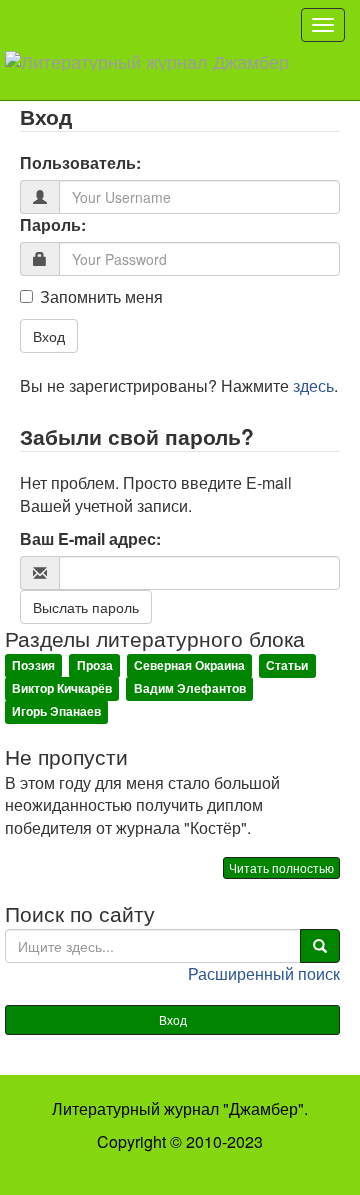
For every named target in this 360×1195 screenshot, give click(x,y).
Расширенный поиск (264, 973)
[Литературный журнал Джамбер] (154, 75)
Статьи (287, 665)
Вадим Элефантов (190, 688)
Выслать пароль (86, 607)
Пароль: (53, 225)
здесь (313, 385)
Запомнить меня (101, 297)
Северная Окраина (189, 665)
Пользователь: (80, 163)
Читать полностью (281, 867)
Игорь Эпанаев (56, 711)
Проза (95, 665)
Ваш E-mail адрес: (90, 539)
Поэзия (33, 665)
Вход (49, 336)
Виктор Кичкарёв (62, 688)
